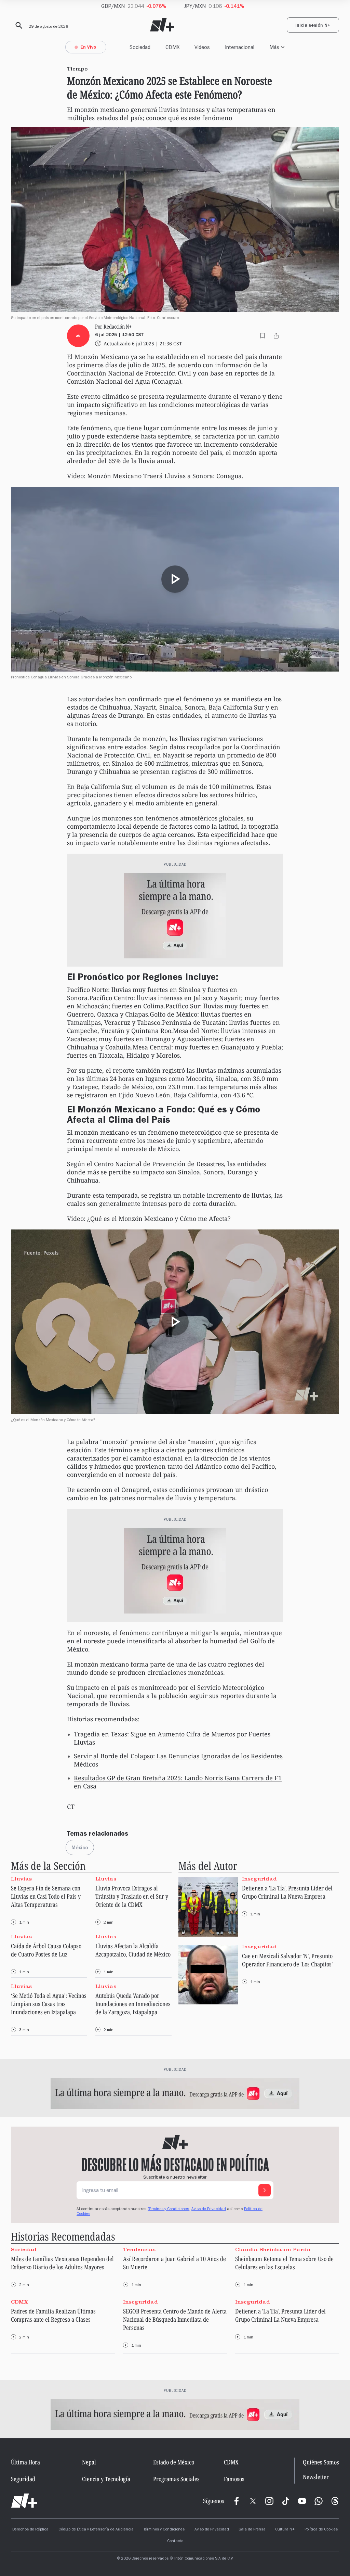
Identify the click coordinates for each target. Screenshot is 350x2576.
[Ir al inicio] (24, 2501)
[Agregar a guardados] (262, 336)
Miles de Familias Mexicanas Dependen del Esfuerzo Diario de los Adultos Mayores (62, 2263)
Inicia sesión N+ (313, 26)
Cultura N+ (285, 2530)
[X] (253, 2501)
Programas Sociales (176, 2479)
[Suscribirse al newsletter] (265, 2190)
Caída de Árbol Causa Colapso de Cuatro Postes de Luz (46, 1950)
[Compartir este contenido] (276, 336)
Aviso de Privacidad (209, 2209)
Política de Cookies (321, 2530)
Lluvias (21, 1879)
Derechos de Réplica (30, 2530)
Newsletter (316, 2477)
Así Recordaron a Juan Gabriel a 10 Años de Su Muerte (174, 2263)
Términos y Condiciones (164, 2530)
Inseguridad (259, 1879)
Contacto (175, 2541)
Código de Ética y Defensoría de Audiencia (96, 2530)
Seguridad (23, 2479)
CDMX (172, 47)
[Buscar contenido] (18, 26)
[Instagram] (269, 2501)
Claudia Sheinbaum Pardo (273, 2249)
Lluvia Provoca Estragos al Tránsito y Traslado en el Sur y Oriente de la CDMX (132, 1896)
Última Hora (25, 2462)
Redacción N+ (118, 327)
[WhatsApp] (319, 2501)
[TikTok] (286, 2501)
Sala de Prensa (252, 2530)
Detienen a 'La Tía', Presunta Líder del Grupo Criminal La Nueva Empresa (287, 1892)
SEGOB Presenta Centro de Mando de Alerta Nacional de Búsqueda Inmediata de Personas (175, 2319)
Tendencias (139, 2249)
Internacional (240, 47)
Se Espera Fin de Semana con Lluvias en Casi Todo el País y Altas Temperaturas (46, 1896)
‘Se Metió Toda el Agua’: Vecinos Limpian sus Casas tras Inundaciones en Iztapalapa (49, 2004)
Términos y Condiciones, (169, 2209)
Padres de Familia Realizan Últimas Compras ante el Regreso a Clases (53, 2315)
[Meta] (237, 2501)
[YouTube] (302, 2501)
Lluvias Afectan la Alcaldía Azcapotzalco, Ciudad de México (133, 1950)
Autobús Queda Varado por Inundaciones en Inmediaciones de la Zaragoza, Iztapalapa (133, 2004)
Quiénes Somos (321, 2462)
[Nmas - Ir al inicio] (162, 25)
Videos (202, 47)
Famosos (234, 2479)
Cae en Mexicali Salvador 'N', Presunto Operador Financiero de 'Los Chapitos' (287, 1960)
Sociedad (140, 47)
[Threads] (335, 2501)
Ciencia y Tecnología (106, 2479)
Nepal (89, 2462)
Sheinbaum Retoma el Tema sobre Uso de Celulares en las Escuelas (284, 2263)
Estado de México (174, 2462)
